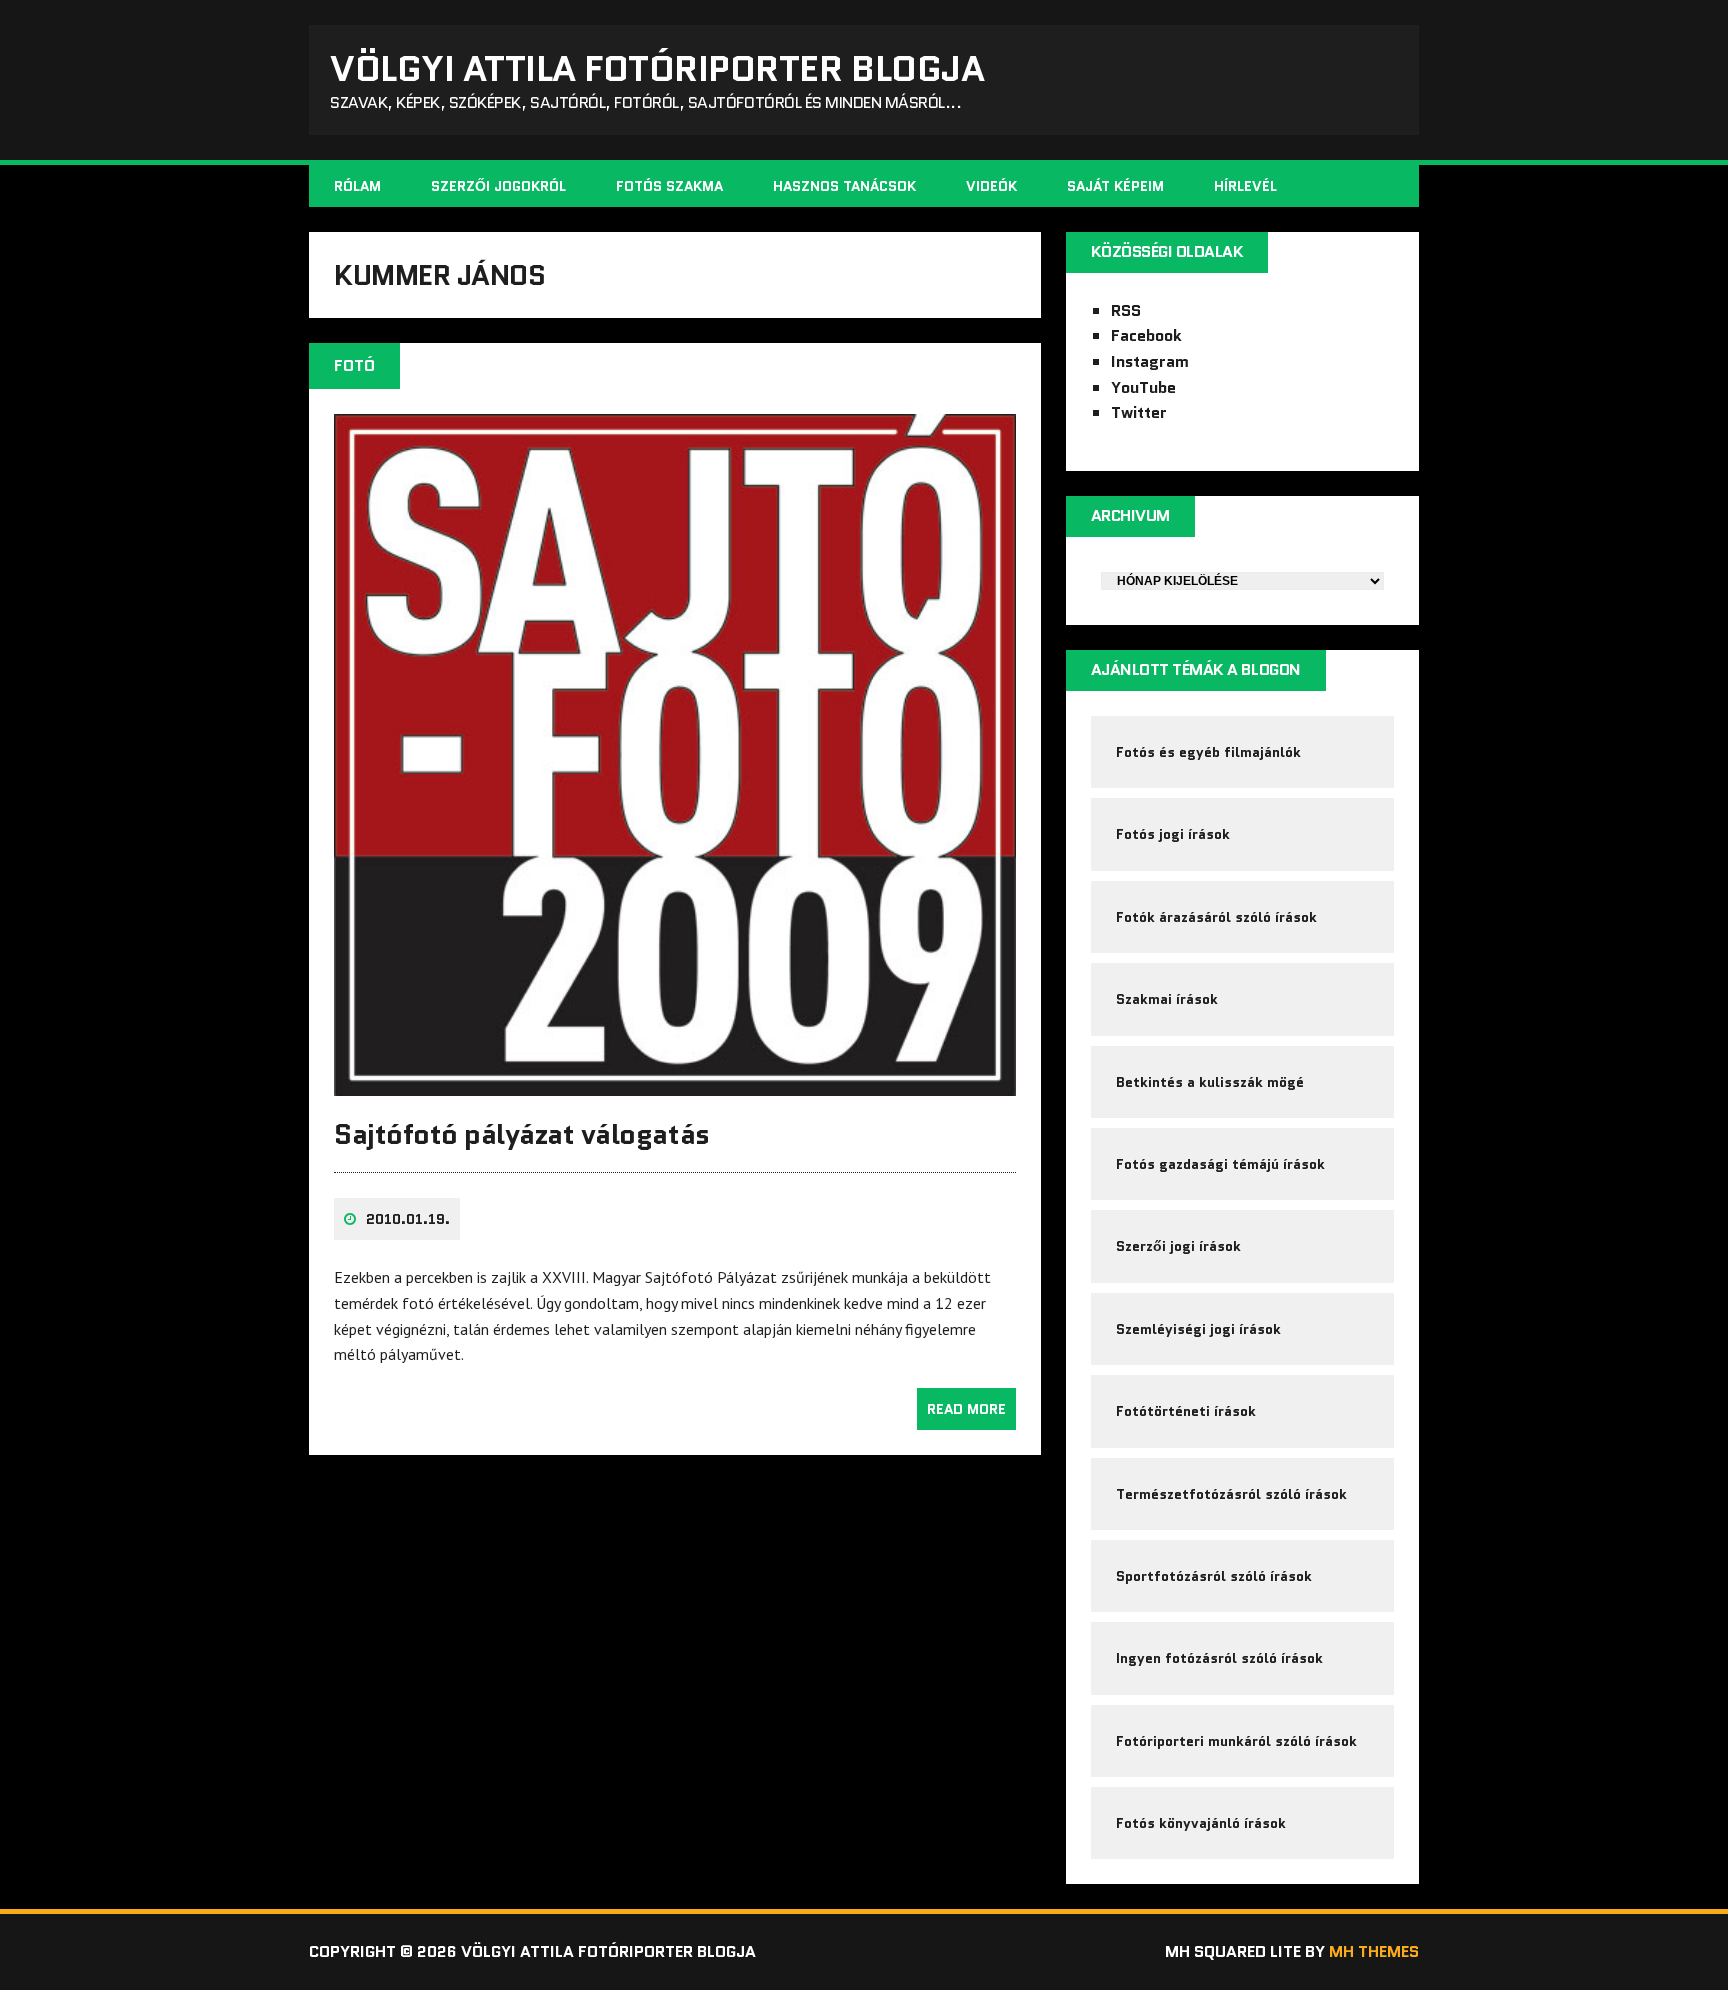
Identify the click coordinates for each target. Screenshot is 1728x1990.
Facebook (1146, 335)
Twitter (1139, 412)
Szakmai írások (1167, 999)
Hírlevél (1245, 186)
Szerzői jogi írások (1178, 1246)
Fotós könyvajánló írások (1201, 1823)
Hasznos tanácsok (844, 186)
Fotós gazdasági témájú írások (1220, 1164)
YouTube (1143, 387)
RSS (1126, 310)
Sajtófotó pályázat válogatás (522, 1134)
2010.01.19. (408, 1219)
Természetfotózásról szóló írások (1231, 1494)
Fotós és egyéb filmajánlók (1208, 752)
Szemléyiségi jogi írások (1198, 1329)
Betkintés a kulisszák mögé (1210, 1082)
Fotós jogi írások (1173, 834)
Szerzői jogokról (498, 186)
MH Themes (1374, 1951)
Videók (991, 186)
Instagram (1150, 361)
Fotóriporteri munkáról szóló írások (1236, 1741)
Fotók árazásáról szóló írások (1216, 917)
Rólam (357, 186)
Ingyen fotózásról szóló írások (1219, 1658)
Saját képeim (1115, 186)
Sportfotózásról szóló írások (1214, 1576)
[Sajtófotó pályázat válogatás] (675, 1082)
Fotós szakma (669, 186)
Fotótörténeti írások (1186, 1411)
